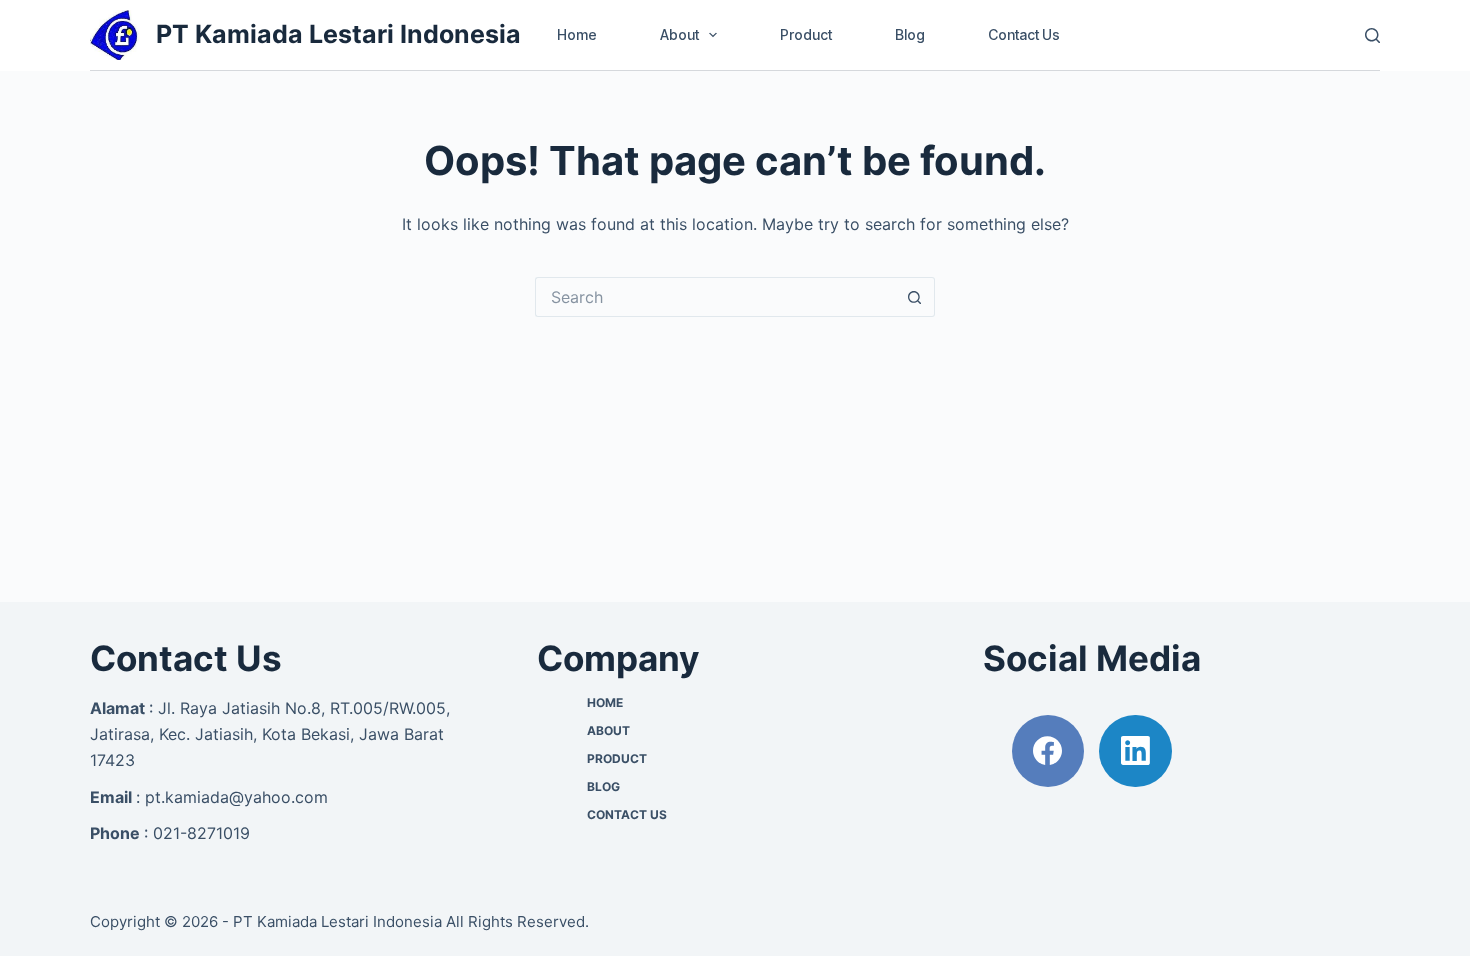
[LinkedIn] (1135, 751)
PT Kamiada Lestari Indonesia (338, 34)
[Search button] (915, 297)
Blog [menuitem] (910, 34)
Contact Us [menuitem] (1024, 34)
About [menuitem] (679, 34)
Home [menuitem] (577, 34)
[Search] (1372, 35)
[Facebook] (1048, 751)
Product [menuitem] (806, 34)
